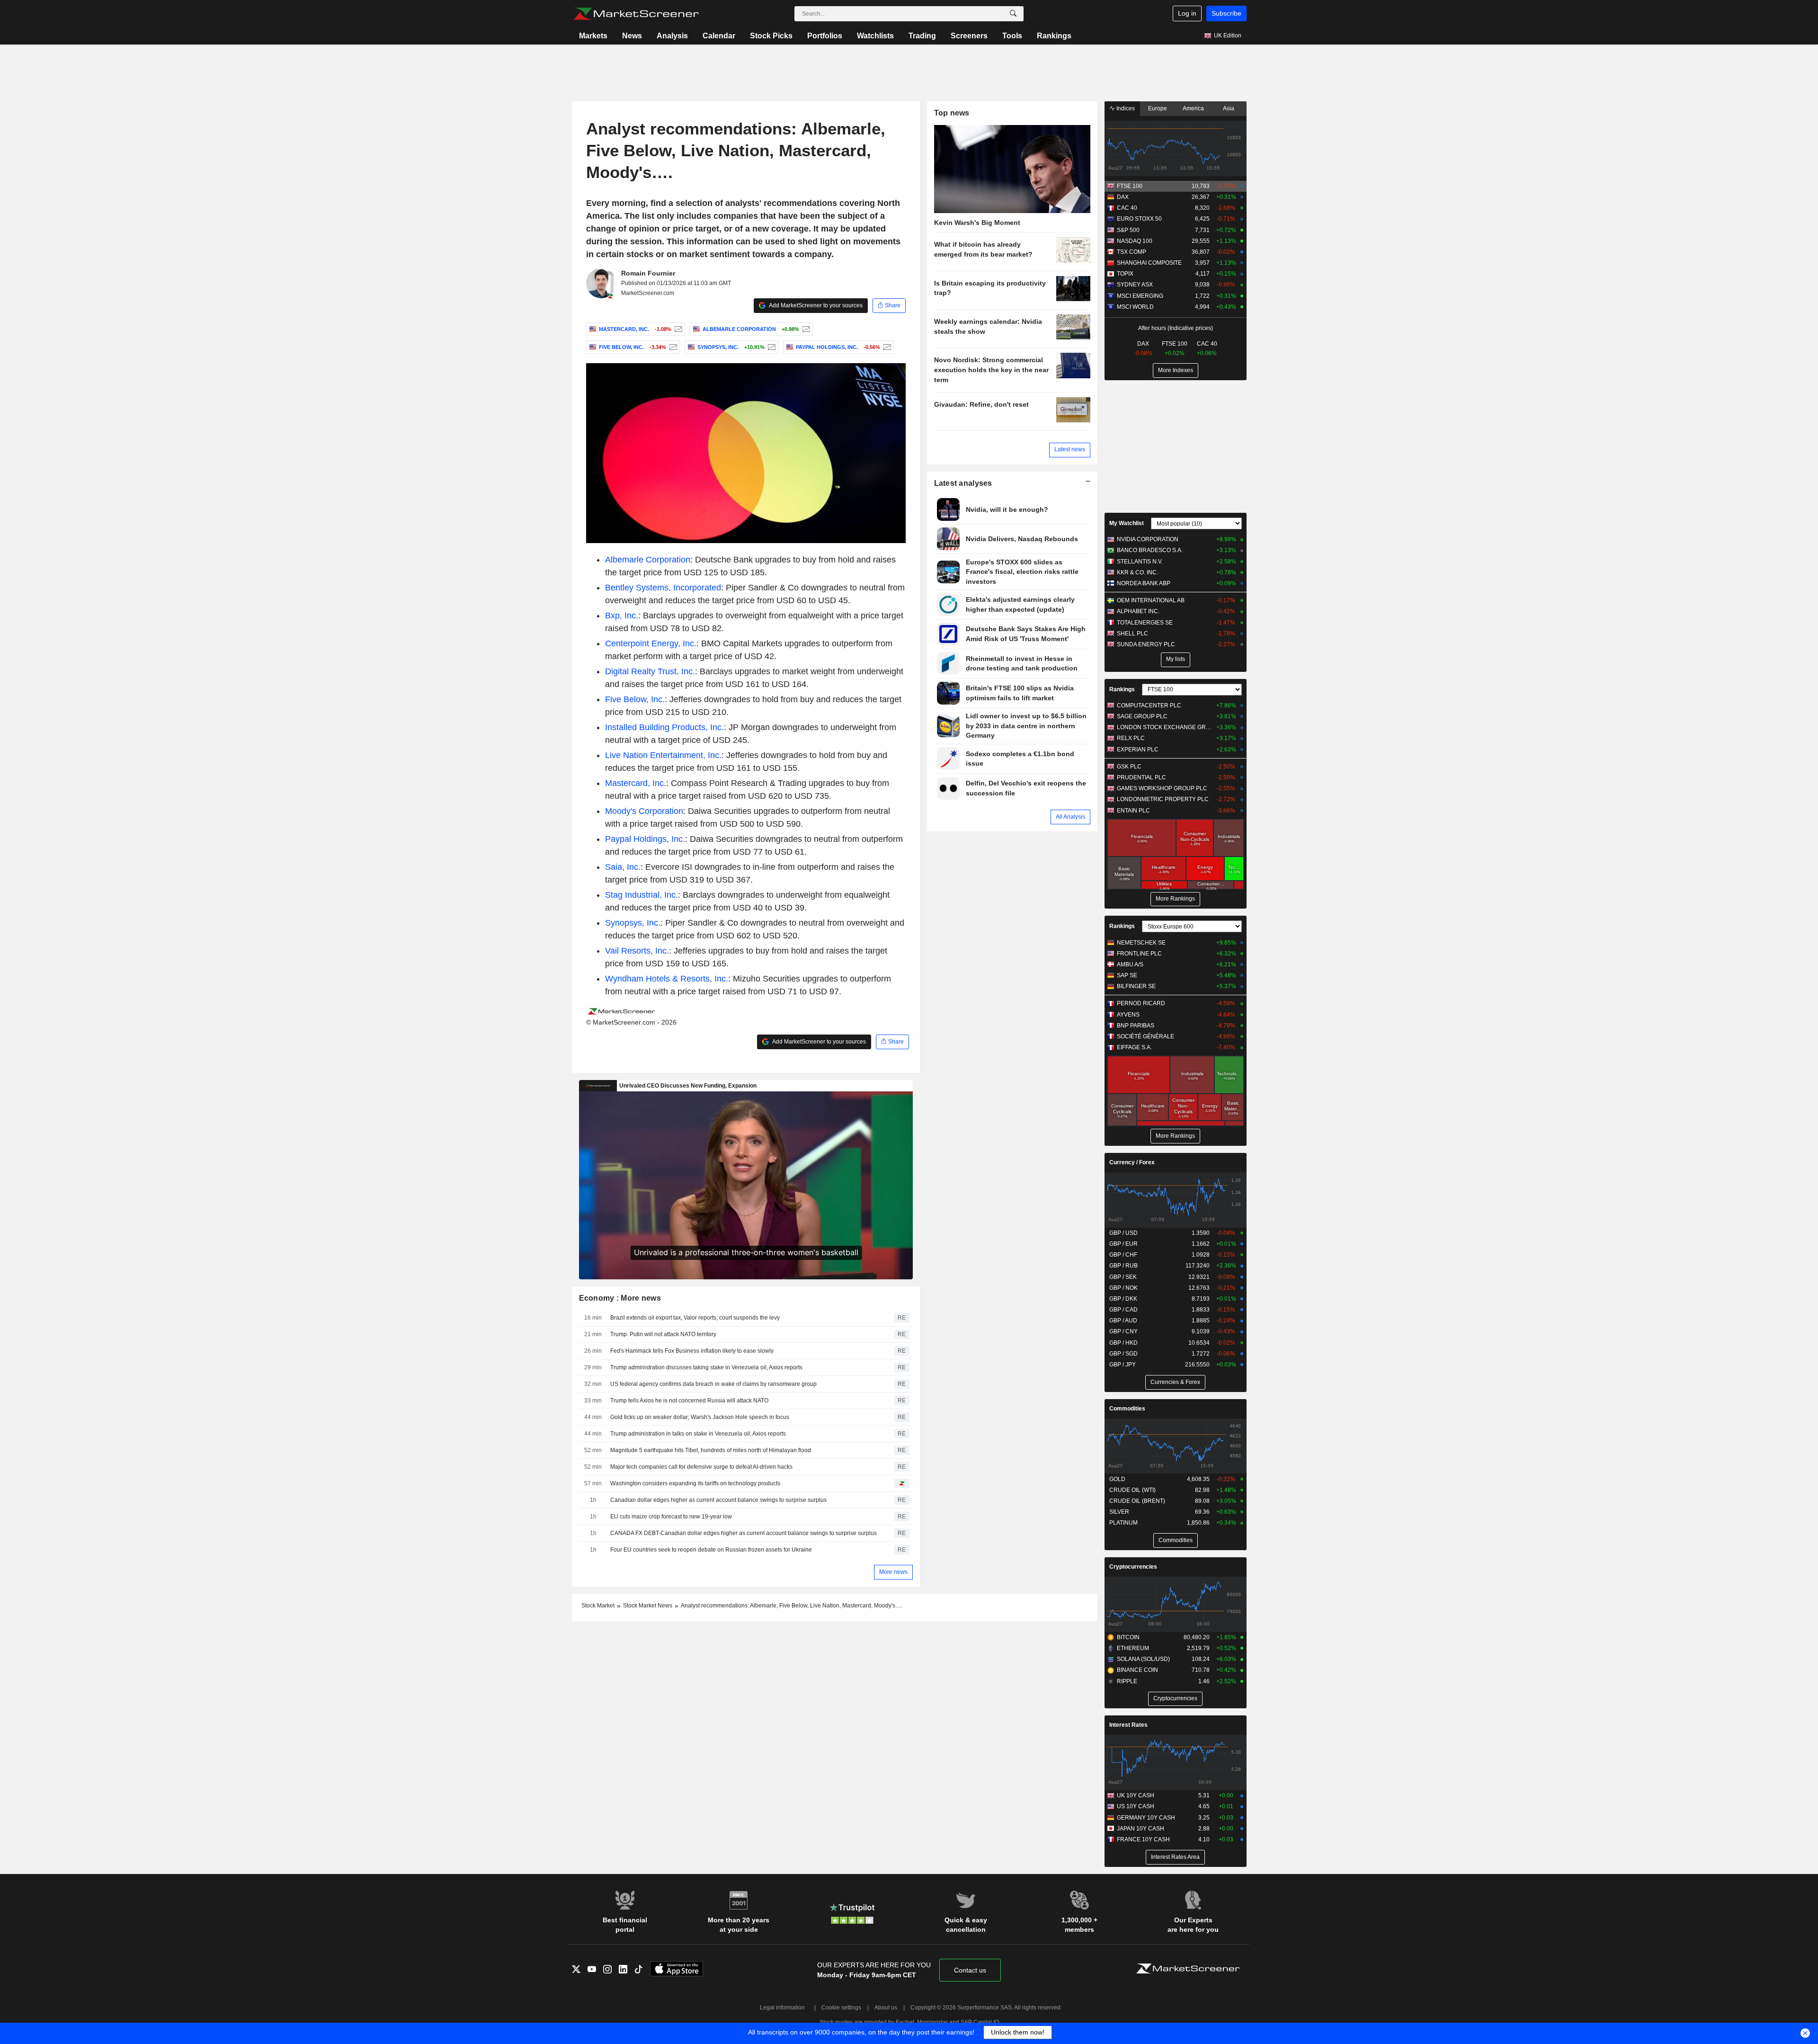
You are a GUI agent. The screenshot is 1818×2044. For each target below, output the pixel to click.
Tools (1012, 36)
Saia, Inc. (623, 867)
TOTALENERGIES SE (1145, 623)
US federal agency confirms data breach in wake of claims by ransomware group (713, 1384)
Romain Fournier (648, 273)
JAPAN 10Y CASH (1141, 1829)
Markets (593, 36)
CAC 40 (1127, 208)
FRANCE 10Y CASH (1143, 1839)
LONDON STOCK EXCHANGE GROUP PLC (1164, 727)
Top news (952, 113)
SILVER (1119, 1512)
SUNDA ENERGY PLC (1146, 644)
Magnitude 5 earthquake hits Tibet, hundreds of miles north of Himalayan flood (711, 1450)
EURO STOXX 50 (1139, 219)
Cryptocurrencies (1133, 1567)
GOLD (1117, 1479)
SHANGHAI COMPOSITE (1149, 263)
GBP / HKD (1123, 1343)
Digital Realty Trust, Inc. (650, 671)
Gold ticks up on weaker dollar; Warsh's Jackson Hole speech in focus (700, 1417)
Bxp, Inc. (622, 616)
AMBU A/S (1130, 964)
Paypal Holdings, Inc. (645, 839)
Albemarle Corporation (648, 560)
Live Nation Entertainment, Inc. (663, 755)
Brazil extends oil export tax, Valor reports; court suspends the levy (695, 1318)
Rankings (1054, 36)
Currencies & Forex (1175, 1382)
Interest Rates (1128, 1725)
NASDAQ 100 (1135, 241)
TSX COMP (1132, 252)
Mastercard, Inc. (636, 783)
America (1193, 108)
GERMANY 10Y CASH (1146, 1818)
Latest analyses (963, 483)
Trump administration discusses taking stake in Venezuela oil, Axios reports (706, 1367)
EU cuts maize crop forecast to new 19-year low (671, 1517)
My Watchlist (1127, 523)
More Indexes (1176, 370)
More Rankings (1175, 899)
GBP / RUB (1123, 1266)
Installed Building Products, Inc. (664, 727)
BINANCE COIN (1137, 1670)
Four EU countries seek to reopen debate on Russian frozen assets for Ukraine (711, 1550)
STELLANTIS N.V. (1140, 562)
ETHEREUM (1133, 1648)
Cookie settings (841, 2008)
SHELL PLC (1132, 634)
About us (886, 2008)
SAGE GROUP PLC (1142, 716)
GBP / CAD (1123, 1310)
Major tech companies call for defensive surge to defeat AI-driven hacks (701, 1467)
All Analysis (1070, 817)
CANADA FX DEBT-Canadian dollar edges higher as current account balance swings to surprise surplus (744, 1533)
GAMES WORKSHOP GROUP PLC (1162, 788)
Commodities (1127, 1409)
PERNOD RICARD (1141, 1003)
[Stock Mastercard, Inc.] (677, 329)
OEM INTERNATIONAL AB (1151, 600)
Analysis (672, 36)
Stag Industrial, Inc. (642, 895)
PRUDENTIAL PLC (1141, 777)
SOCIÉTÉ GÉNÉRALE (1145, 1036)
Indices (1125, 108)
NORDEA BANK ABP (1144, 583)
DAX (1123, 197)
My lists (1176, 659)
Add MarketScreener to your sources (815, 305)
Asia (1229, 108)
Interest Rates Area (1175, 1857)
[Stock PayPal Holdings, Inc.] (886, 347)
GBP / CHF (1123, 1255)
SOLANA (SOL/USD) (1143, 1659)
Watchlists (875, 36)
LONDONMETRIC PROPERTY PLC (1163, 799)
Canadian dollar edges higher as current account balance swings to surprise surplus (718, 1500)
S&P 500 (1128, 230)
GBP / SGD (1123, 1354)
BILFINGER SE (1136, 986)
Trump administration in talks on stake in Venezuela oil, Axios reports (698, 1434)
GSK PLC (1129, 767)
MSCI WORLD (1135, 307)
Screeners (969, 36)
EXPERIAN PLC (1138, 750)
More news (893, 1572)
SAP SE (1127, 975)
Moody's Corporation (644, 811)
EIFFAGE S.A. (1134, 1047)
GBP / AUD (1123, 1321)
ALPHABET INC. (1138, 611)
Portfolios (825, 36)
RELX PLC (1131, 738)
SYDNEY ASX (1135, 285)
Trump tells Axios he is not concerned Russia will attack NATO (689, 1401)
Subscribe (1226, 13)
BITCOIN (1128, 1637)
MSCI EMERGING (1140, 296)
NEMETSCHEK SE (1141, 943)
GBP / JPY (1123, 1365)
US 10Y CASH (1136, 1806)
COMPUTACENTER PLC (1149, 705)
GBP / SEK (1123, 1277)
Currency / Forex (1132, 1162)
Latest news (1070, 449)
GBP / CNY (1123, 1331)
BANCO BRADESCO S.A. (1150, 550)
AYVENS (1128, 1015)
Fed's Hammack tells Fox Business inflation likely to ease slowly (692, 1351)
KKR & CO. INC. (1137, 572)
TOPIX (1125, 274)
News (632, 36)
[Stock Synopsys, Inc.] (771, 347)
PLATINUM (1123, 1523)
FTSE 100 (1130, 186)
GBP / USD (1123, 1233)
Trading (922, 36)
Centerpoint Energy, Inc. (651, 643)
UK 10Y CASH (1136, 1795)
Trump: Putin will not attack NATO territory (663, 1334)
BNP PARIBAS (1136, 1026)
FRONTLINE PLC (1139, 954)
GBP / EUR (1123, 1244)
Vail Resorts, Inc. (637, 951)
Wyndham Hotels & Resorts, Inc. (667, 979)
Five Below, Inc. (635, 699)
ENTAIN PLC (1133, 811)
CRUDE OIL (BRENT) (1137, 1501)
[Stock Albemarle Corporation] (805, 329)
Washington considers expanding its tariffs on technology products (695, 1483)
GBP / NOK (1123, 1288)
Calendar (719, 36)
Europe (1158, 108)
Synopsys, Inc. (633, 923)
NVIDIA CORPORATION (1148, 539)
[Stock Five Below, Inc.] (672, 347)
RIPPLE (1127, 1681)
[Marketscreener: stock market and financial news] (636, 14)
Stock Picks (771, 36)
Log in (1187, 13)
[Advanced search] (1013, 14)
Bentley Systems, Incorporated (663, 588)
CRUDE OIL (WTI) (1132, 1490)
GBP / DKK (1123, 1299)
